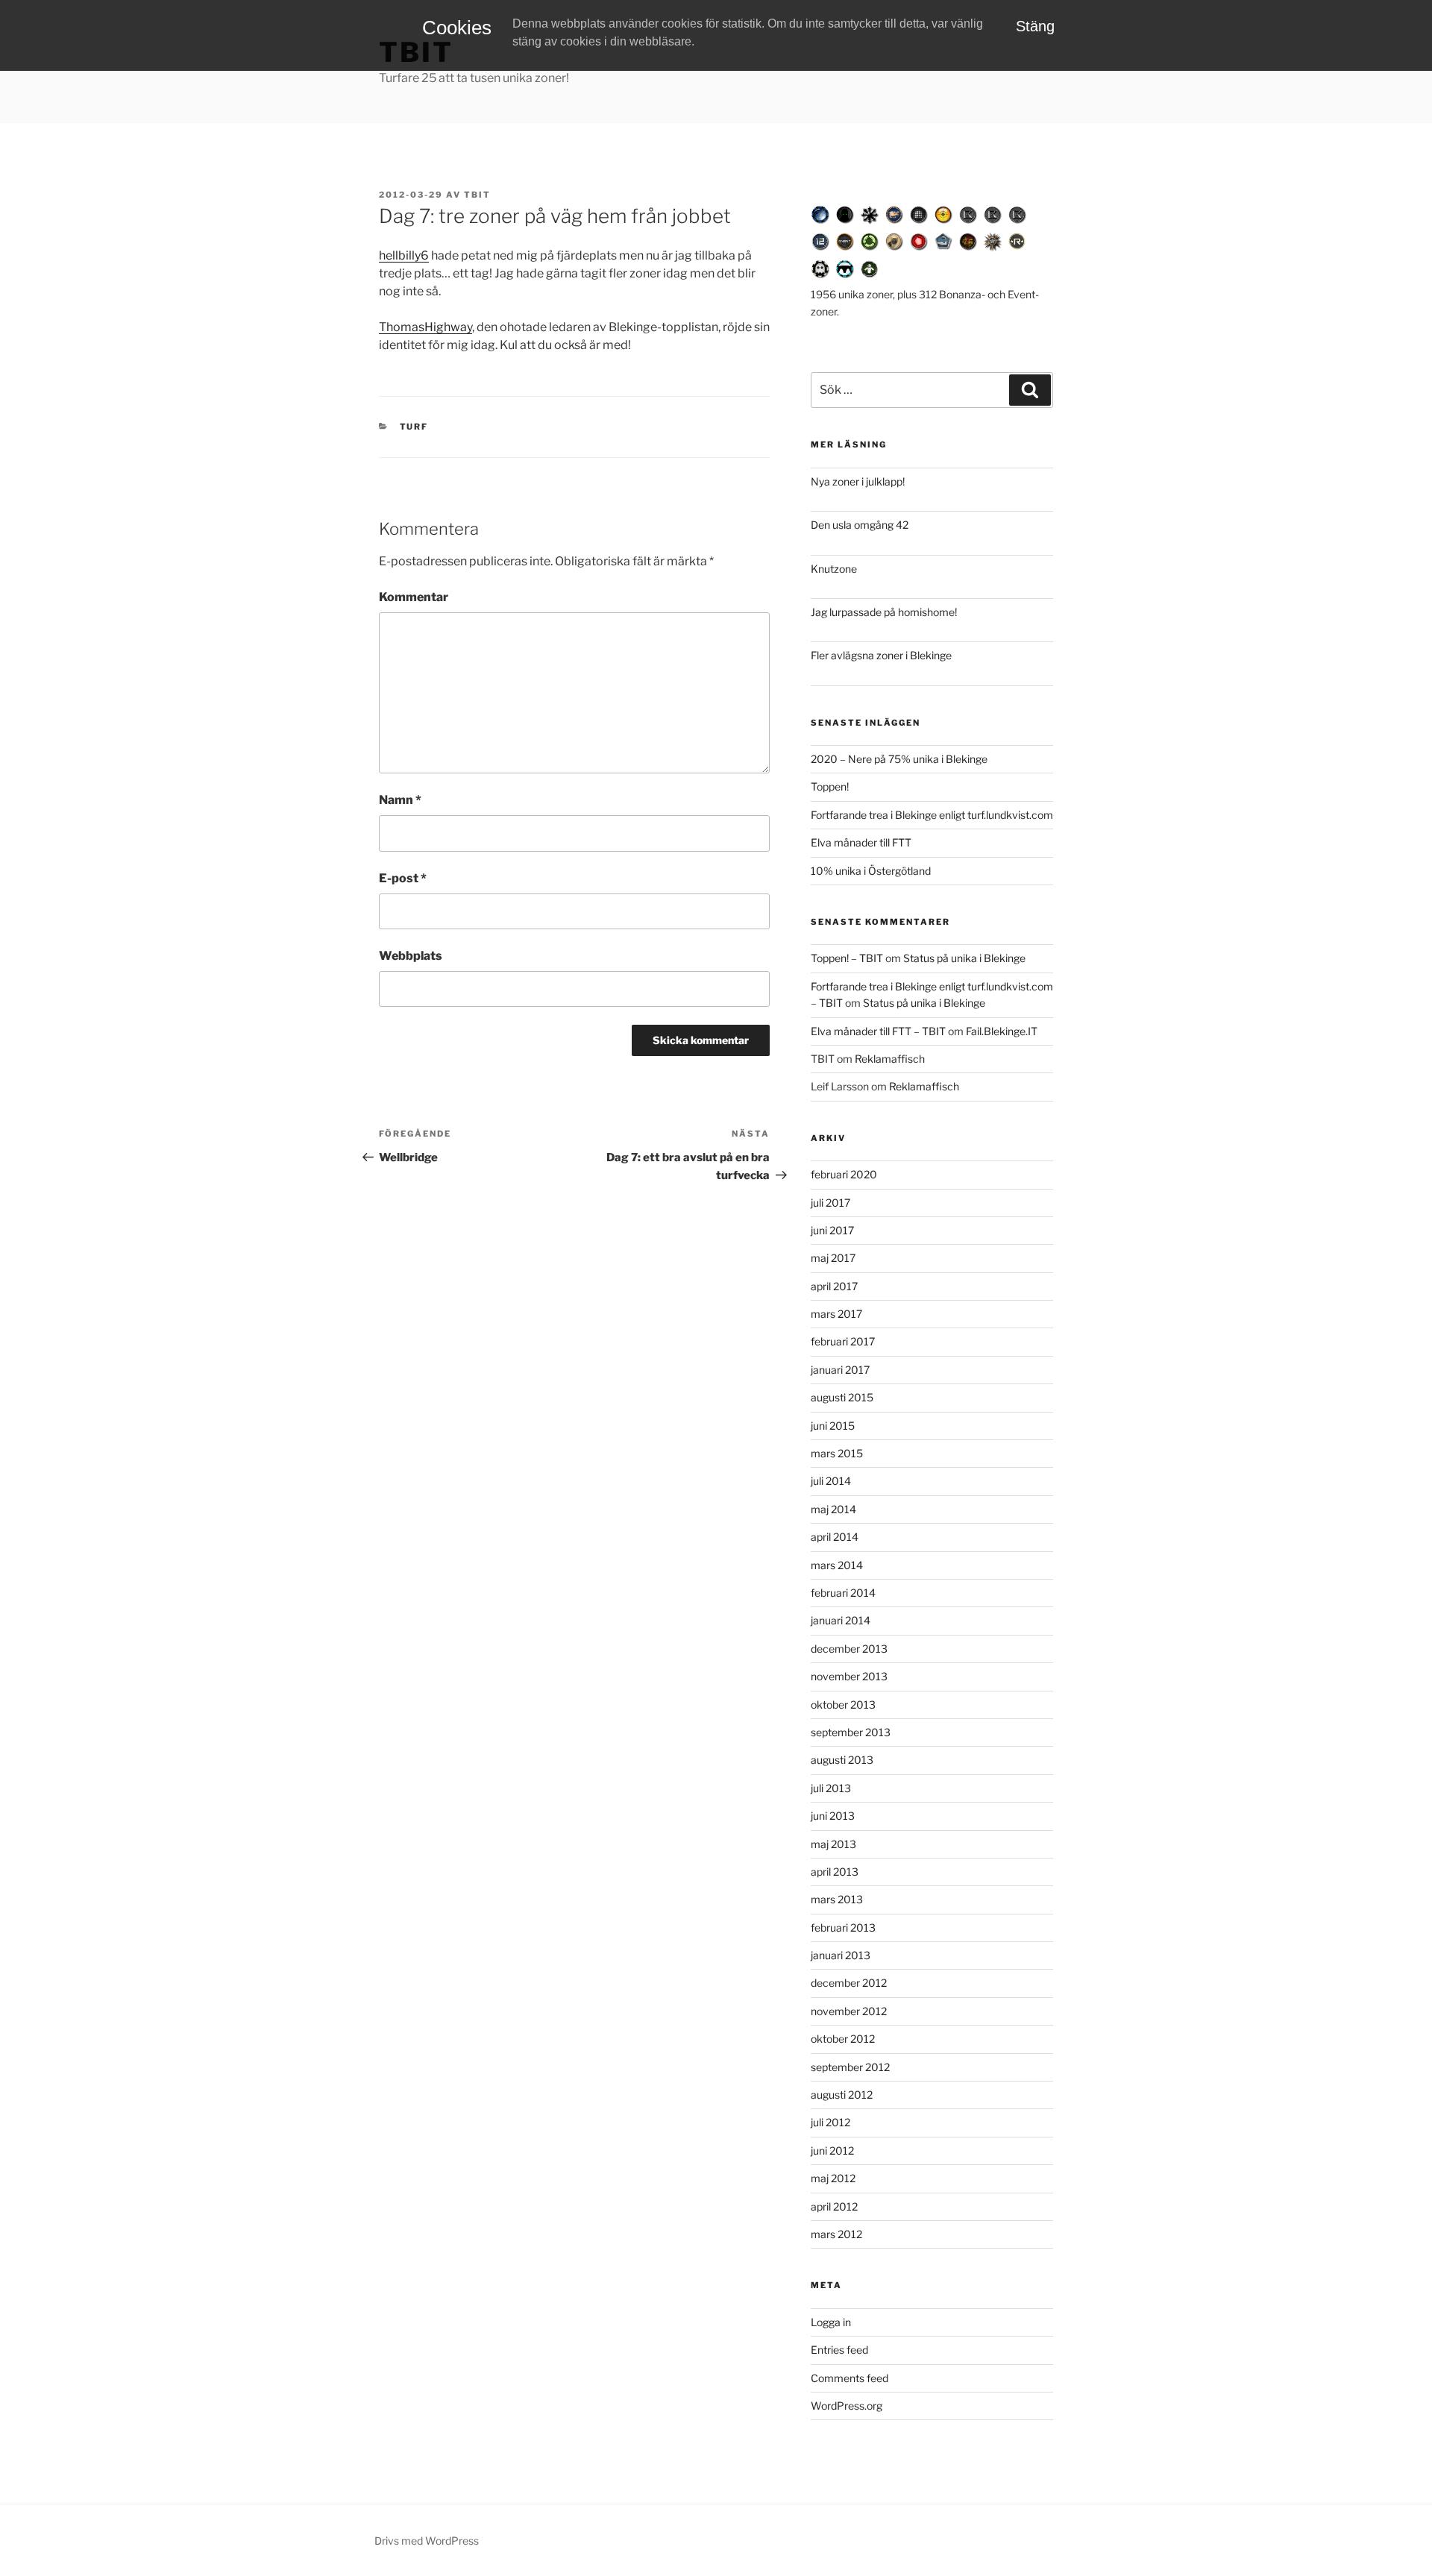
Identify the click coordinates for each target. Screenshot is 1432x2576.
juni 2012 (832, 2151)
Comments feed (850, 2378)
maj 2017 (833, 1258)
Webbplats (411, 956)
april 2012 (834, 2206)
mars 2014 (837, 1565)
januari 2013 (841, 1955)
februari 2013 (843, 1928)
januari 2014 (841, 1620)
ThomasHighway (425, 327)
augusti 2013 (842, 1760)
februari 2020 (844, 1174)
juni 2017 (832, 1230)
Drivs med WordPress (427, 2541)
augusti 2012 (842, 2095)
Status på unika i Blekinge (964, 958)
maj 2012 (833, 2178)
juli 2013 (831, 1788)
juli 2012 (830, 2122)
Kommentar (414, 597)
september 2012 (850, 2067)
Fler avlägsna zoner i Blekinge (881, 655)
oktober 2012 (843, 2039)
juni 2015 (833, 1426)
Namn (400, 800)
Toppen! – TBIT (847, 958)
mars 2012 (836, 2234)
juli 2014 (831, 1481)
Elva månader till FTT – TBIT (878, 1031)
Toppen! (830, 786)
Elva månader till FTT (861, 842)
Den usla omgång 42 (860, 525)
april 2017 (834, 1286)
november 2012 (849, 2011)
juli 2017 (830, 1203)
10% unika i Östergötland (871, 871)
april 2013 (835, 1872)
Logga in (831, 2322)
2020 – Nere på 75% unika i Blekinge (899, 759)
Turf (414, 427)
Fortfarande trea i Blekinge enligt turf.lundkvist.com (932, 815)
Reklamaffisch (890, 1059)
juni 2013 (833, 1816)
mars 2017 (836, 1314)
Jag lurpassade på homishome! (884, 612)
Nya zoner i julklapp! (858, 481)
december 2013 (849, 1649)
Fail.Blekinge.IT (1002, 1031)
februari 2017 (843, 1341)
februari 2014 (843, 1593)
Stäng (1035, 26)
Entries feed (839, 2350)
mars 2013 (837, 1899)
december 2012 (849, 1983)
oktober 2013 (843, 1705)
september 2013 (851, 1732)
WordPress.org (847, 2406)
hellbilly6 (404, 255)
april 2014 (835, 1537)
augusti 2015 (842, 1397)
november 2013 (849, 1676)
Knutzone (834, 569)
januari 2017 (840, 1370)
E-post (403, 878)
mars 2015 (837, 1453)
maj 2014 (833, 1509)
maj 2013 (833, 1844)
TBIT (477, 195)
